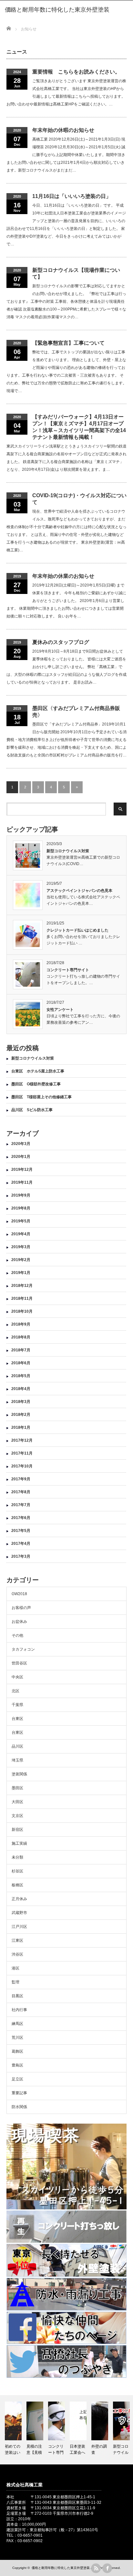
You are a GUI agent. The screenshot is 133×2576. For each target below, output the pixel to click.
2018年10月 (22, 1311)
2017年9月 (21, 1479)
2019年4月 (21, 1234)
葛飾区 (17, 2051)
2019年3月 (21, 1247)
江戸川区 (19, 1927)
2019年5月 (21, 1221)
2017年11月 (22, 1453)
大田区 (17, 1802)
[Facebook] (107, 2568)
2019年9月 (21, 1195)
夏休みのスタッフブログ (61, 642)
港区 (15, 1968)
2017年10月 (22, 1466)
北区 (15, 1691)
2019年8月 (21, 1208)
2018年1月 (21, 1427)
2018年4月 (21, 1389)
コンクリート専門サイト (68, 970)
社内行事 (19, 2010)
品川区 (17, 1746)
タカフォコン (23, 1649)
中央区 (17, 1677)
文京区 (17, 1816)
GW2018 (19, 1594)
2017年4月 (21, 1544)
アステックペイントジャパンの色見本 (79, 891)
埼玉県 (17, 1760)
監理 (15, 1982)
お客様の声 (21, 1608)
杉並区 (17, 1871)
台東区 (17, 1719)
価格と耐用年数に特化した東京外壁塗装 (61, 2568)
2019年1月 (21, 1273)
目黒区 (17, 1996)
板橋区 (17, 1885)
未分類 (17, 1857)
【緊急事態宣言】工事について (68, 343)
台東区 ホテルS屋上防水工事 (38, 1071)
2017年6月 (21, 1518)
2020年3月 (21, 1144)
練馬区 (17, 2024)
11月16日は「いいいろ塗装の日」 (72, 196)
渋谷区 (17, 1954)
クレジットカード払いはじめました (77, 930)
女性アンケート (60, 1010)
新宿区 (17, 1830)
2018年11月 (22, 1298)
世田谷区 (19, 1663)
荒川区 (17, 2038)
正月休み (19, 1899)
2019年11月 (22, 1182)
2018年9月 (21, 1324)
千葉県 (17, 1705)
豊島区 (17, 2065)
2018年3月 (21, 1402)
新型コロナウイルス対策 (68, 851)
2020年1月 (21, 1157)
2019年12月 (22, 1170)
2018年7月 (21, 1350)
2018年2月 (21, 1415)
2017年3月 (21, 1556)
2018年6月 (21, 1363)
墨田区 (17, 1788)
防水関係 (19, 2107)
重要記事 (19, 2093)
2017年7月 (21, 1505)
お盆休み (19, 1622)
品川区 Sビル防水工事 (32, 1110)
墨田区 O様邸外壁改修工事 (36, 1084)
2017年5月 (21, 1531)
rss (96, 2568)
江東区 (17, 1940)
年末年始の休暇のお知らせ (63, 130)
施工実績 (19, 1843)
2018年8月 (21, 1337)
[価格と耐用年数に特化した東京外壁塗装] (57, 10)
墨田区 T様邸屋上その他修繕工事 (43, 1097)
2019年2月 (21, 1260)
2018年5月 (21, 1376)
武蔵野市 (19, 1913)
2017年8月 (21, 1492)
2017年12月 (22, 1440)
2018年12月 (22, 1286)
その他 (17, 1635)
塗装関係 (19, 1774)
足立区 (17, 2079)
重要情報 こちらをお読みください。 (76, 72)
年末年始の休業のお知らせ (63, 576)
